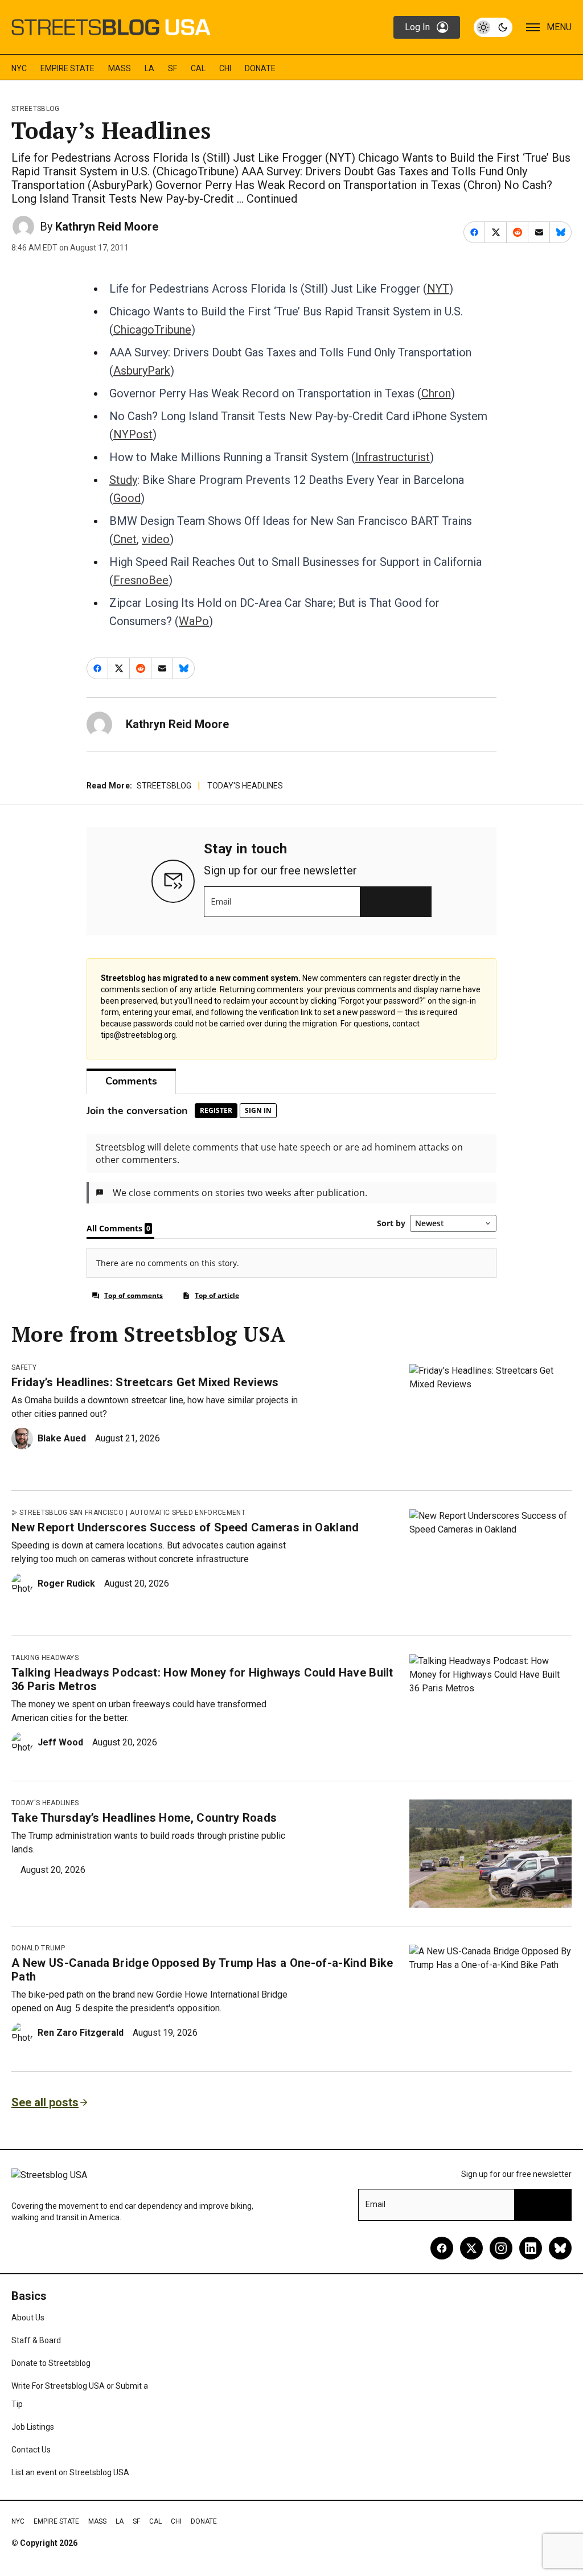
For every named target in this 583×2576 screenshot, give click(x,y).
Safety (24, 1367)
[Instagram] (501, 2248)
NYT (438, 289)
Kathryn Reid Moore (107, 227)
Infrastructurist (393, 457)
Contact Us (31, 2450)
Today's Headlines (245, 786)
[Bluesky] (560, 2248)
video (156, 539)
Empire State (67, 68)
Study (123, 480)
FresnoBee (141, 580)
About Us (28, 2318)
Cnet (125, 539)
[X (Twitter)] (471, 2248)
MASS (120, 68)
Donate (260, 68)
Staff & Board (36, 2340)
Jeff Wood (60, 1742)
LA (149, 68)
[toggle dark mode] (493, 27)
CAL (198, 68)
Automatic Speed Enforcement (188, 1513)
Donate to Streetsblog (51, 2363)
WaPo (194, 621)
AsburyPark (142, 371)
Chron (436, 393)
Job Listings (33, 2427)
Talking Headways (45, 1658)
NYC (19, 68)
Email (221, 902)
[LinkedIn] (531, 2248)
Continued (272, 199)
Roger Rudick (66, 1583)
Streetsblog (36, 109)
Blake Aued (62, 1438)
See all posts (45, 2102)
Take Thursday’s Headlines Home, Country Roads (144, 1818)
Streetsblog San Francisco (71, 1513)
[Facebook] (442, 2248)
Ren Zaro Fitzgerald (81, 2033)
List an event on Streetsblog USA (70, 2472)
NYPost (133, 434)
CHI (225, 68)
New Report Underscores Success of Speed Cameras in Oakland (185, 1527)
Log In (417, 27)
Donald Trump (38, 1948)
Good (127, 498)
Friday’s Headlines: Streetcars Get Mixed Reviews (145, 1382)
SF (173, 68)
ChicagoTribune (152, 330)
